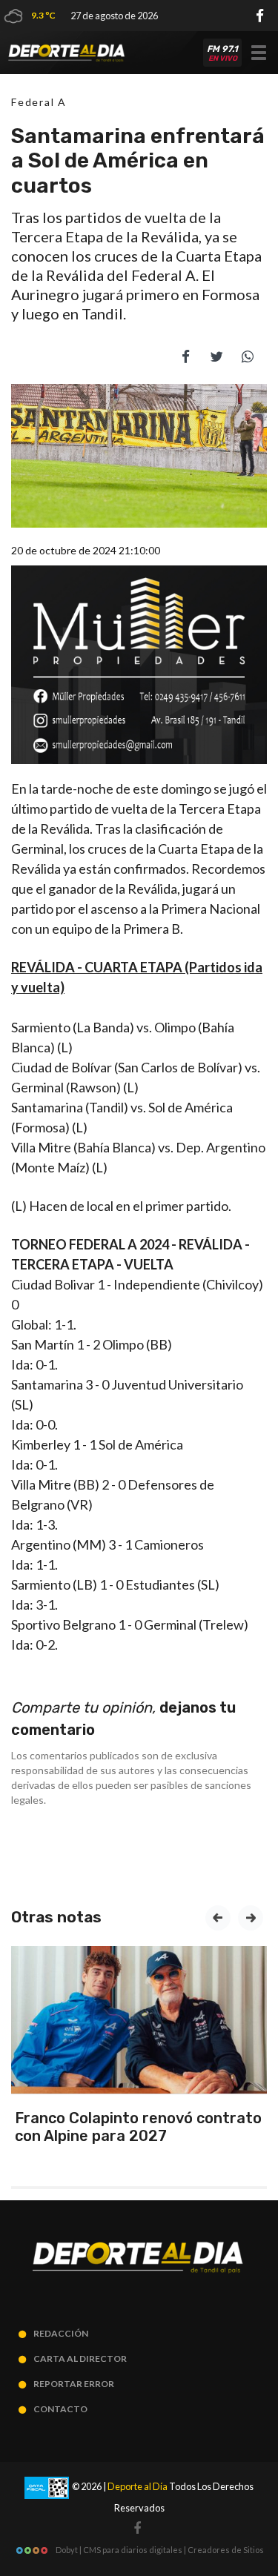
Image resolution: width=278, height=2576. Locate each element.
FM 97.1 (222, 53)
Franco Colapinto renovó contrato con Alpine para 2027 (138, 2127)
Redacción (61, 2333)
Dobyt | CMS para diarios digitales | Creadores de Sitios (159, 2550)
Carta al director (80, 2358)
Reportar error (74, 2384)
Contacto (60, 2409)
